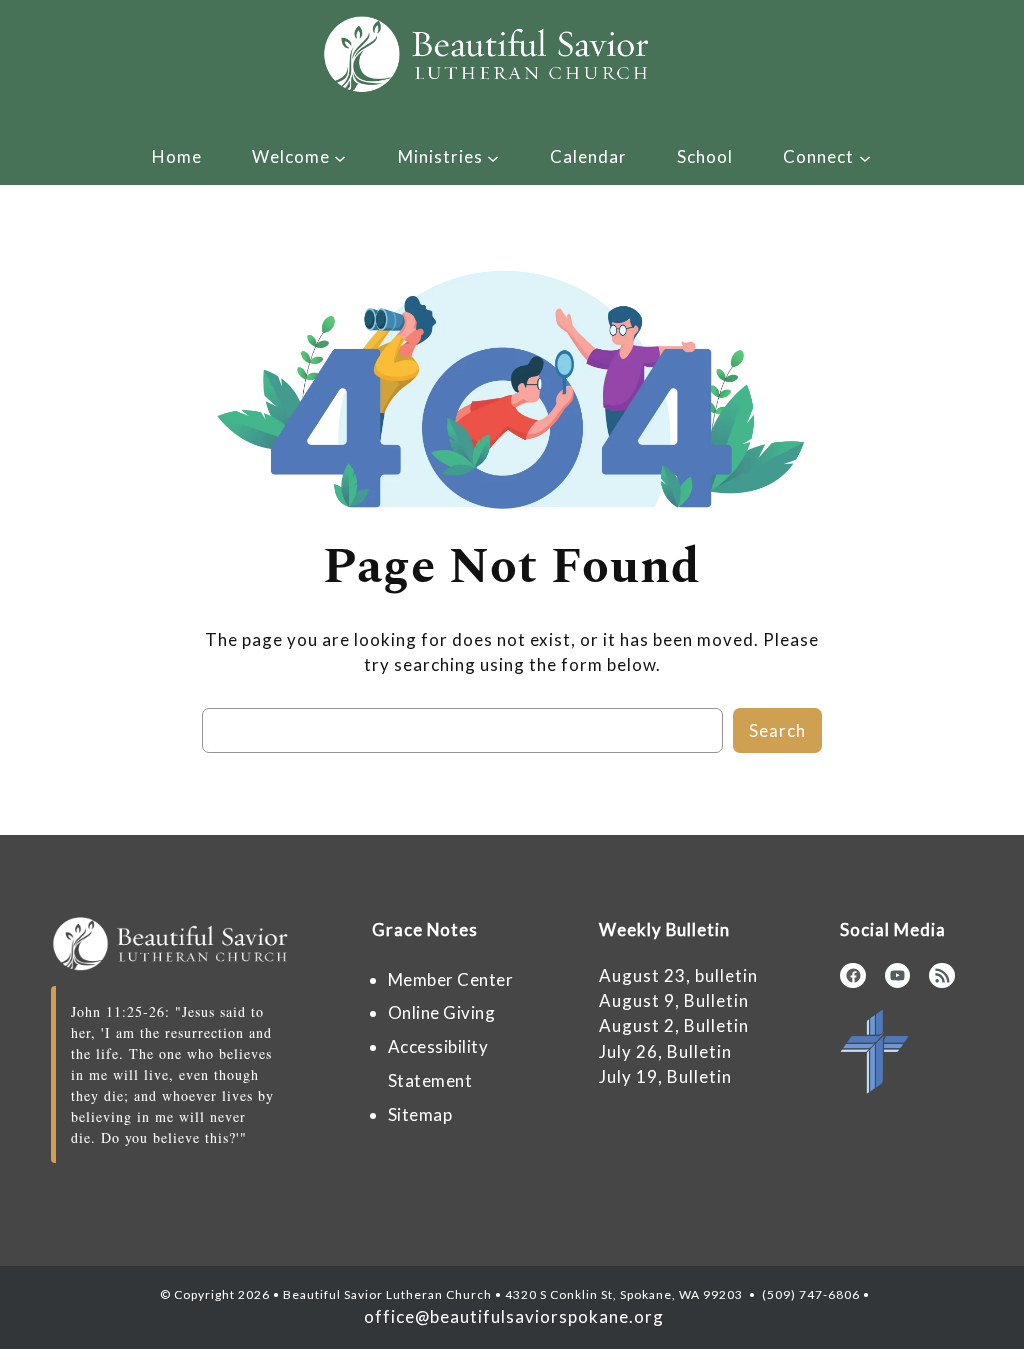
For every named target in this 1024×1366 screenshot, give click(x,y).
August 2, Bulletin (674, 1025)
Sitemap (420, 1114)
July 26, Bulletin (665, 1051)
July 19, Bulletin (665, 1076)
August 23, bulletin (678, 975)
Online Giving (442, 1012)
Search (777, 730)
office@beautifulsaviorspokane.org (512, 1316)
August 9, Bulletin (674, 1000)
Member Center (451, 979)
